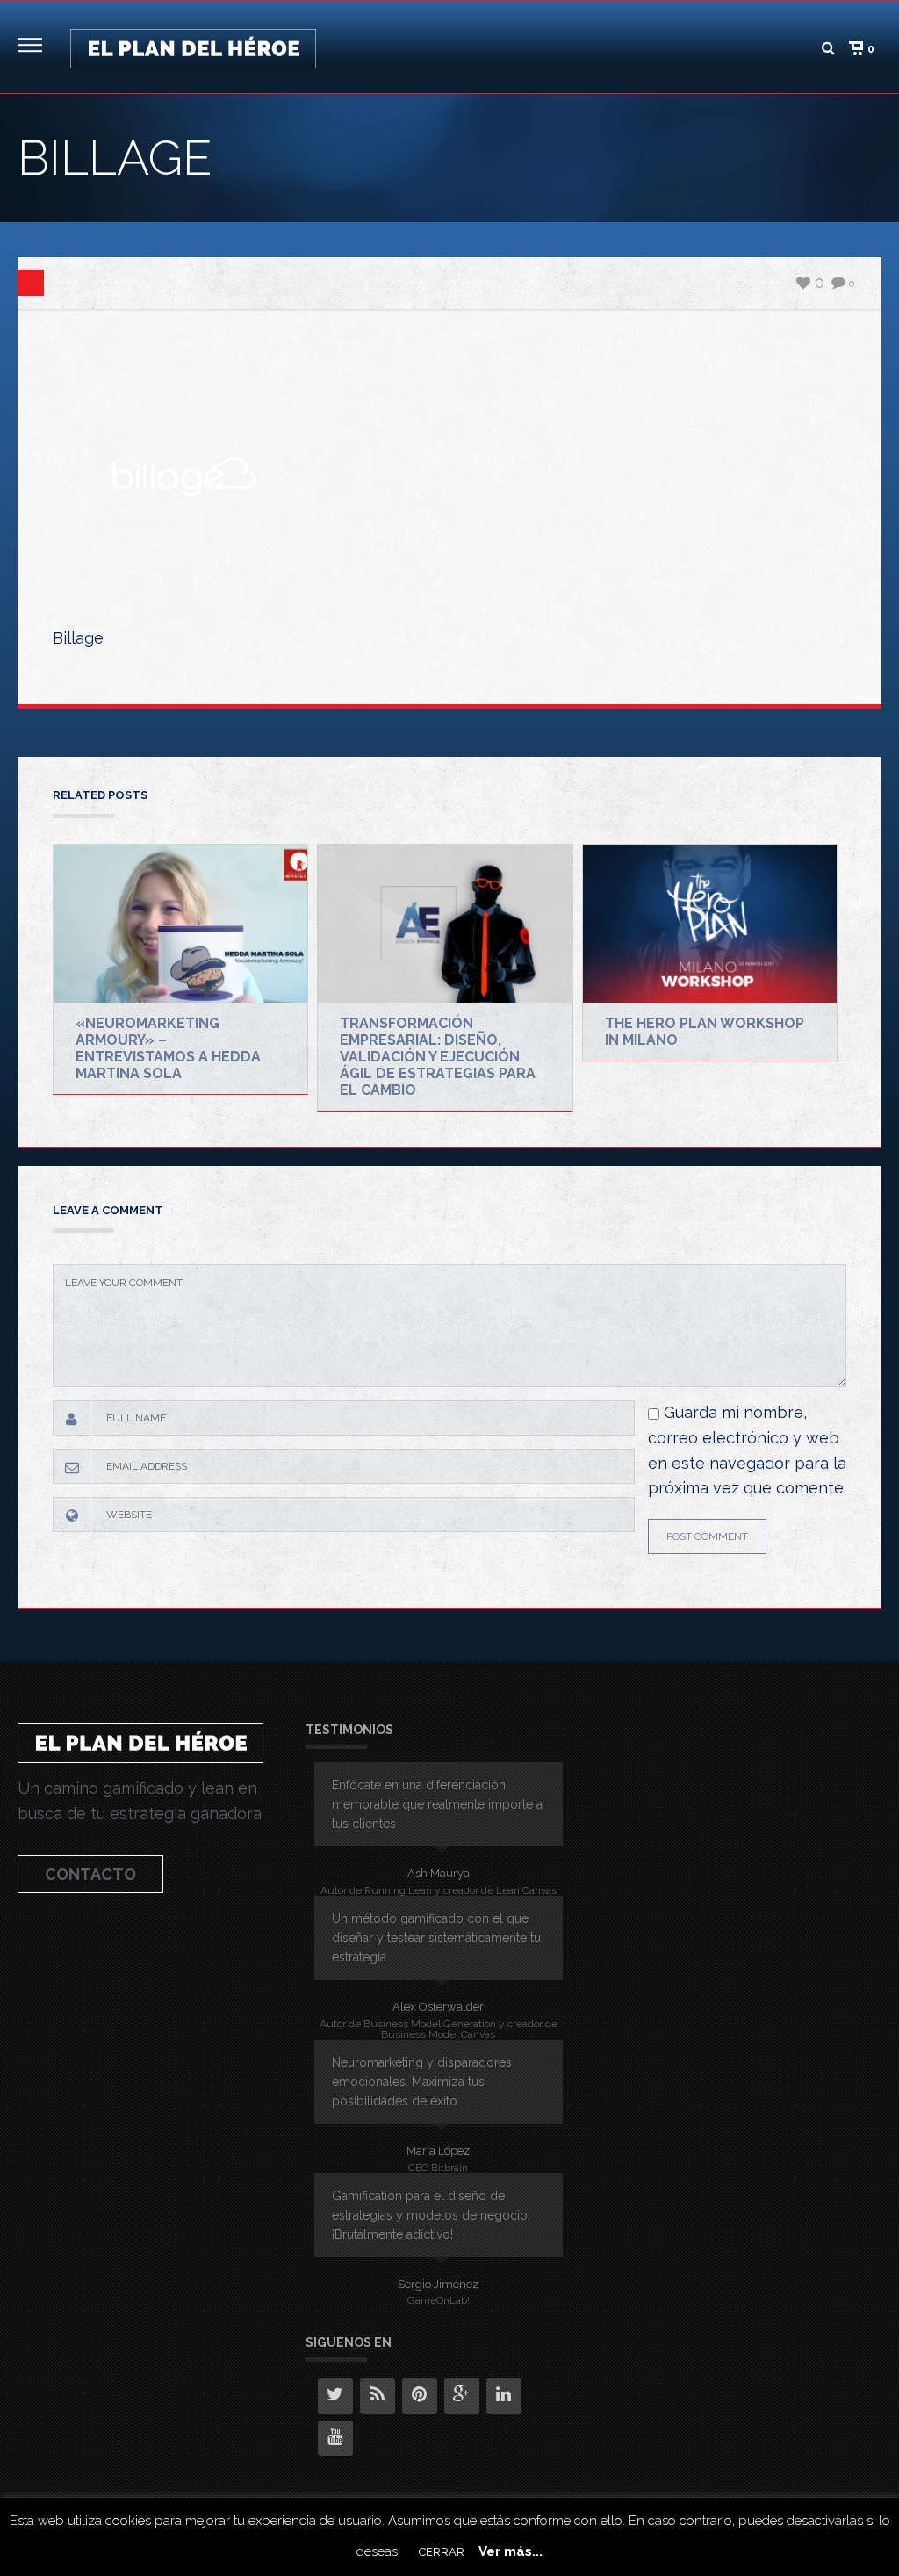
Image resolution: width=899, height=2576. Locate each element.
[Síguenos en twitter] (335, 2396)
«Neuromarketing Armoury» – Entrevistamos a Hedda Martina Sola (168, 1048)
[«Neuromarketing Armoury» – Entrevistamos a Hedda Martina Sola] (180, 924)
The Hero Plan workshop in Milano (705, 1032)
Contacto (90, 1874)
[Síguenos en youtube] (335, 2438)
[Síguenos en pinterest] (420, 2396)
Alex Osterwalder (438, 2007)
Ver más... (511, 2551)
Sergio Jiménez (438, 2284)
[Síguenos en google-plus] (462, 2396)
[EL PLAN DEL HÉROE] (193, 47)
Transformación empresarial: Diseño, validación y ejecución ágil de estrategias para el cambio (438, 1057)
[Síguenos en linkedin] (504, 2396)
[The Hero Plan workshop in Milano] (710, 924)
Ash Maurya (439, 1873)
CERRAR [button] (442, 2552)
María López (438, 2151)
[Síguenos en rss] (378, 2396)
